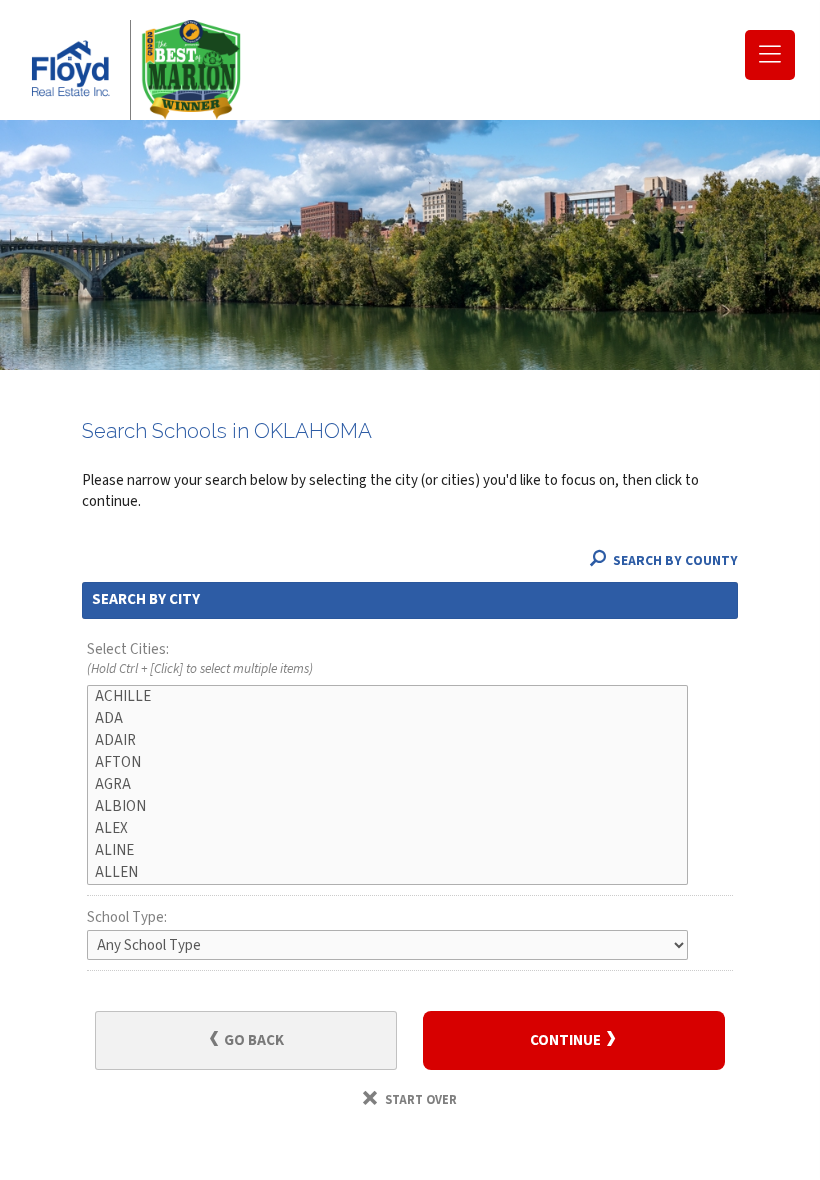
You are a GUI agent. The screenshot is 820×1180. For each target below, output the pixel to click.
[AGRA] (387, 785)
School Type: (127, 917)
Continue (567, 1040)
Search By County (674, 560)
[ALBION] (387, 807)
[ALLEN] (387, 873)
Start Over (419, 1100)
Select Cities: (200, 659)
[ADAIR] (387, 741)
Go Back (252, 1040)
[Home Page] (130, 70)
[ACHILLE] (387, 697)
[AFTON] (387, 763)
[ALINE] (387, 851)
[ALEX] (387, 829)
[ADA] (387, 719)
